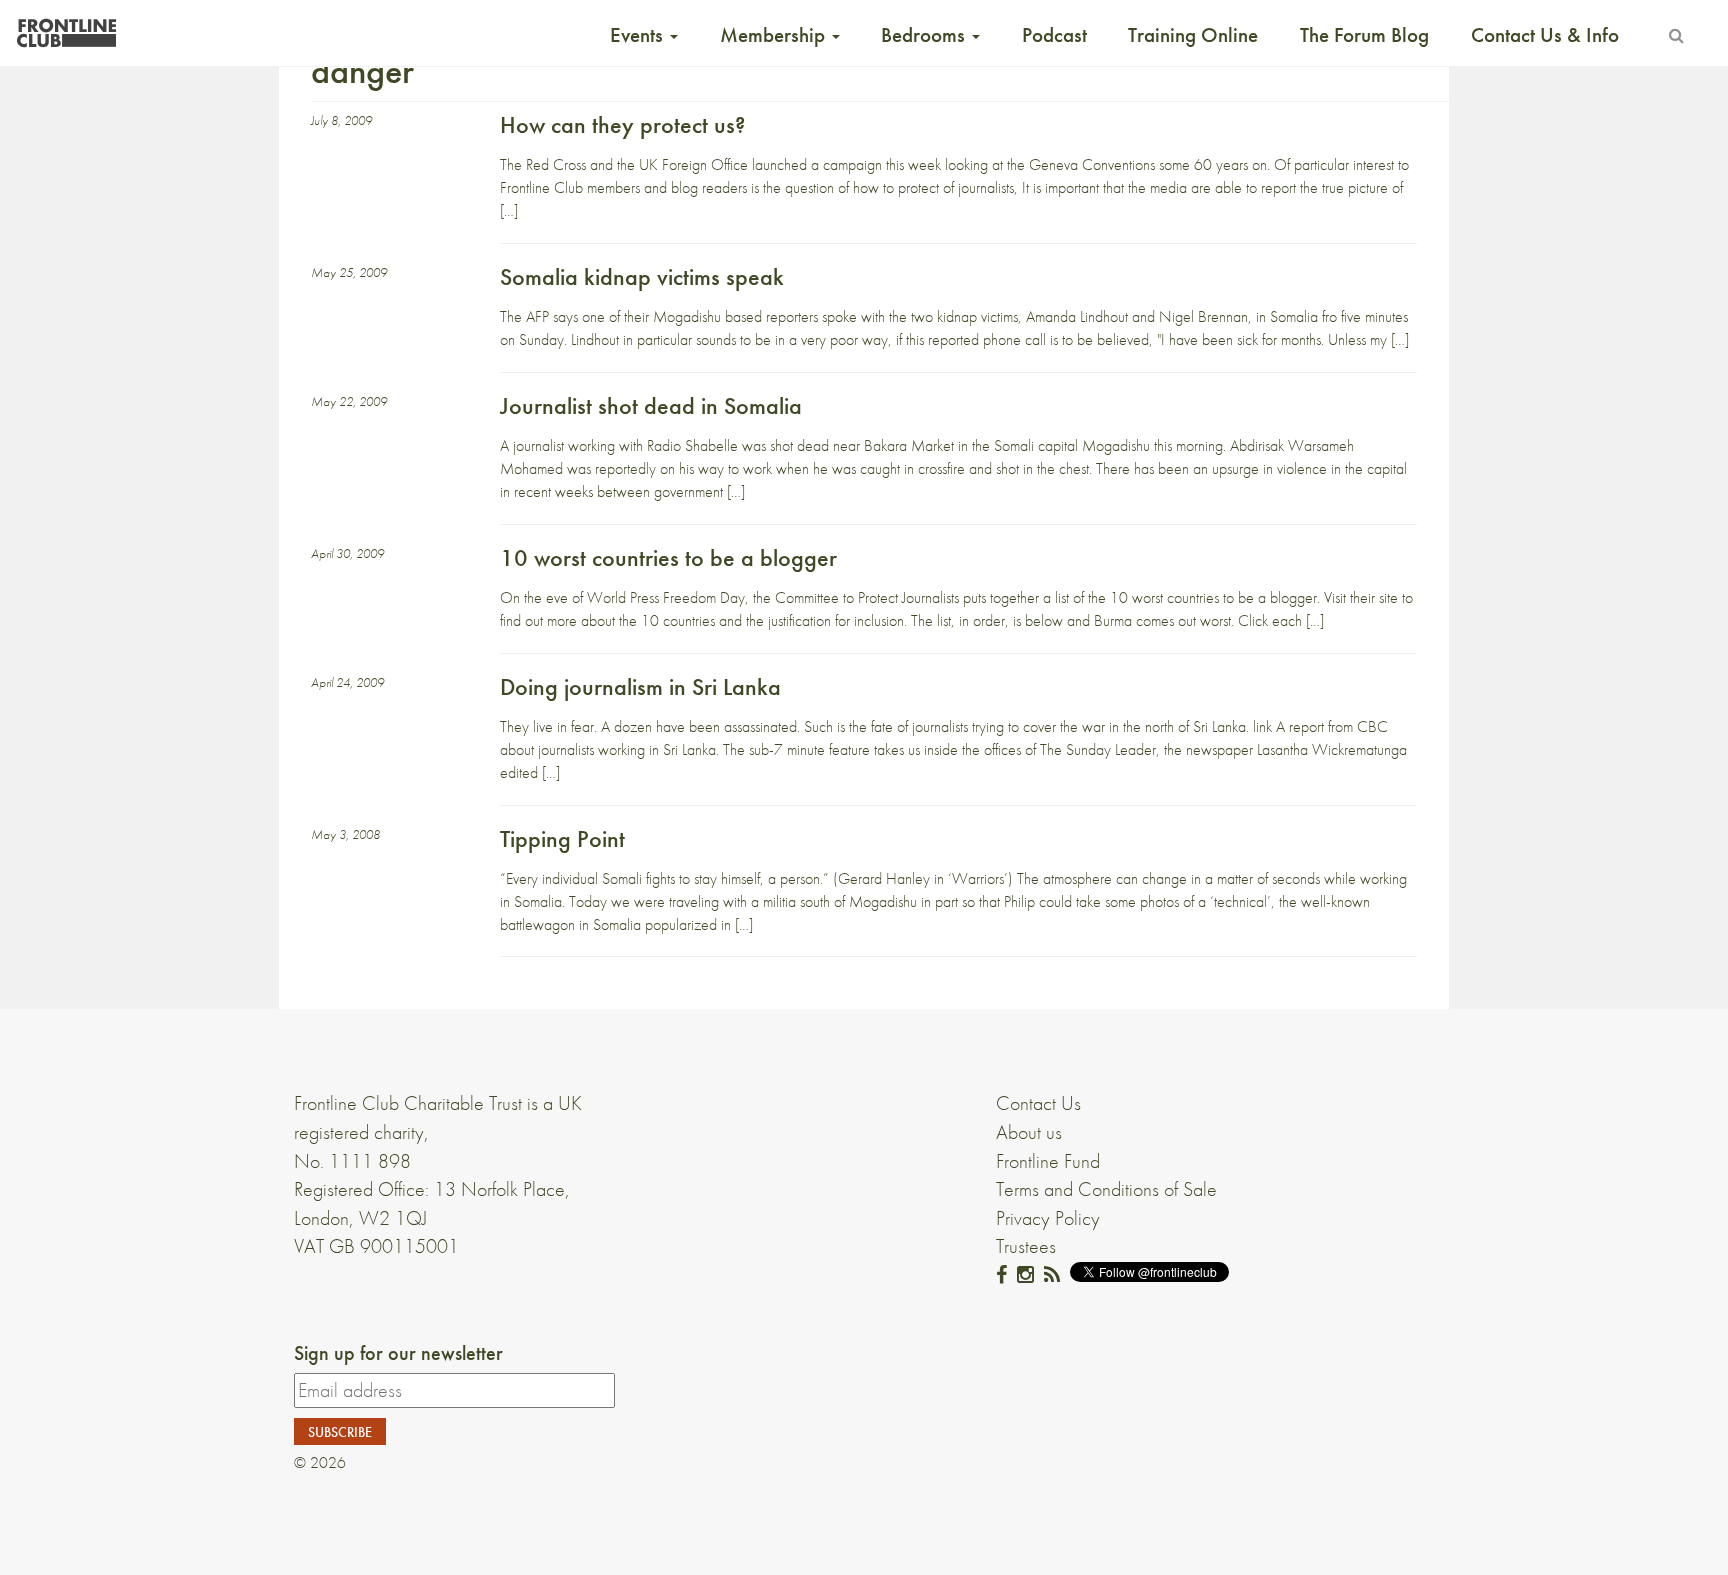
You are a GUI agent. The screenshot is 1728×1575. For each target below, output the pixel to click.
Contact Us (1038, 1103)
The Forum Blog (1364, 35)
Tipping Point (562, 838)
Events (639, 35)
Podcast (1054, 35)
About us (1029, 1132)
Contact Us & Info (1545, 35)
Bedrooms (925, 35)
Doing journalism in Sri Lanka (640, 686)
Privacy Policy (1048, 1218)
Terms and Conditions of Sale (1106, 1189)
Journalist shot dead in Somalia (651, 405)
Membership (775, 35)
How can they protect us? (622, 124)
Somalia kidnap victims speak (642, 276)
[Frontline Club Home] (66, 27)
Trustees (1026, 1246)
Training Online (1193, 35)
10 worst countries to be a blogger (668, 557)
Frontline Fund (1048, 1161)
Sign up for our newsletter (398, 1353)
